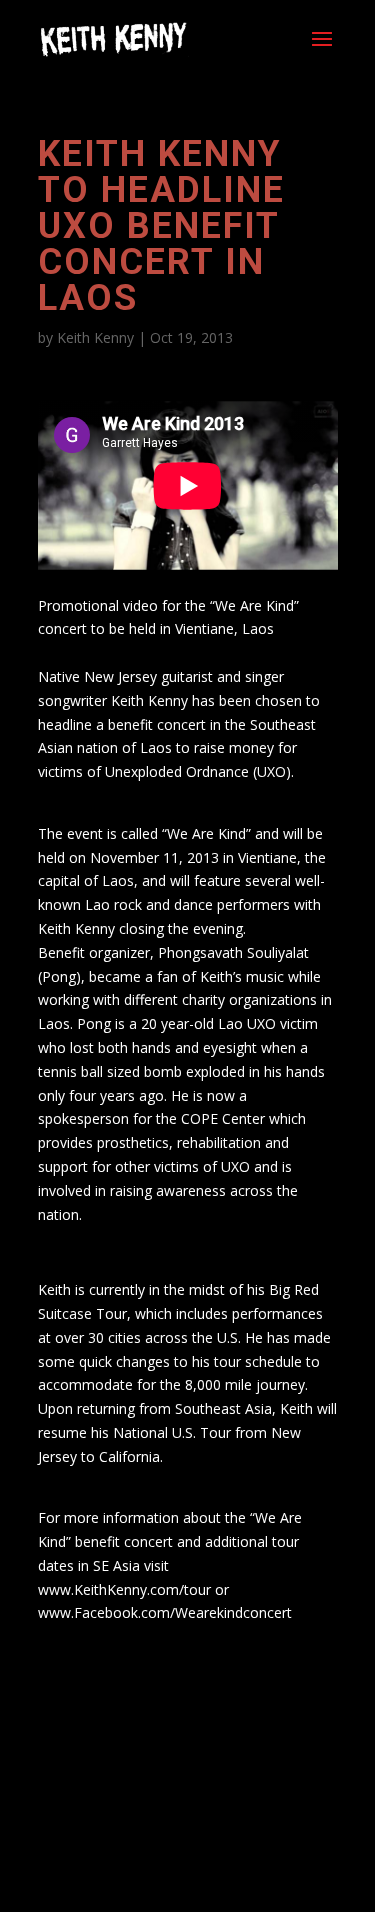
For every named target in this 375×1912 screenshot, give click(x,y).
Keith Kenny (95, 337)
